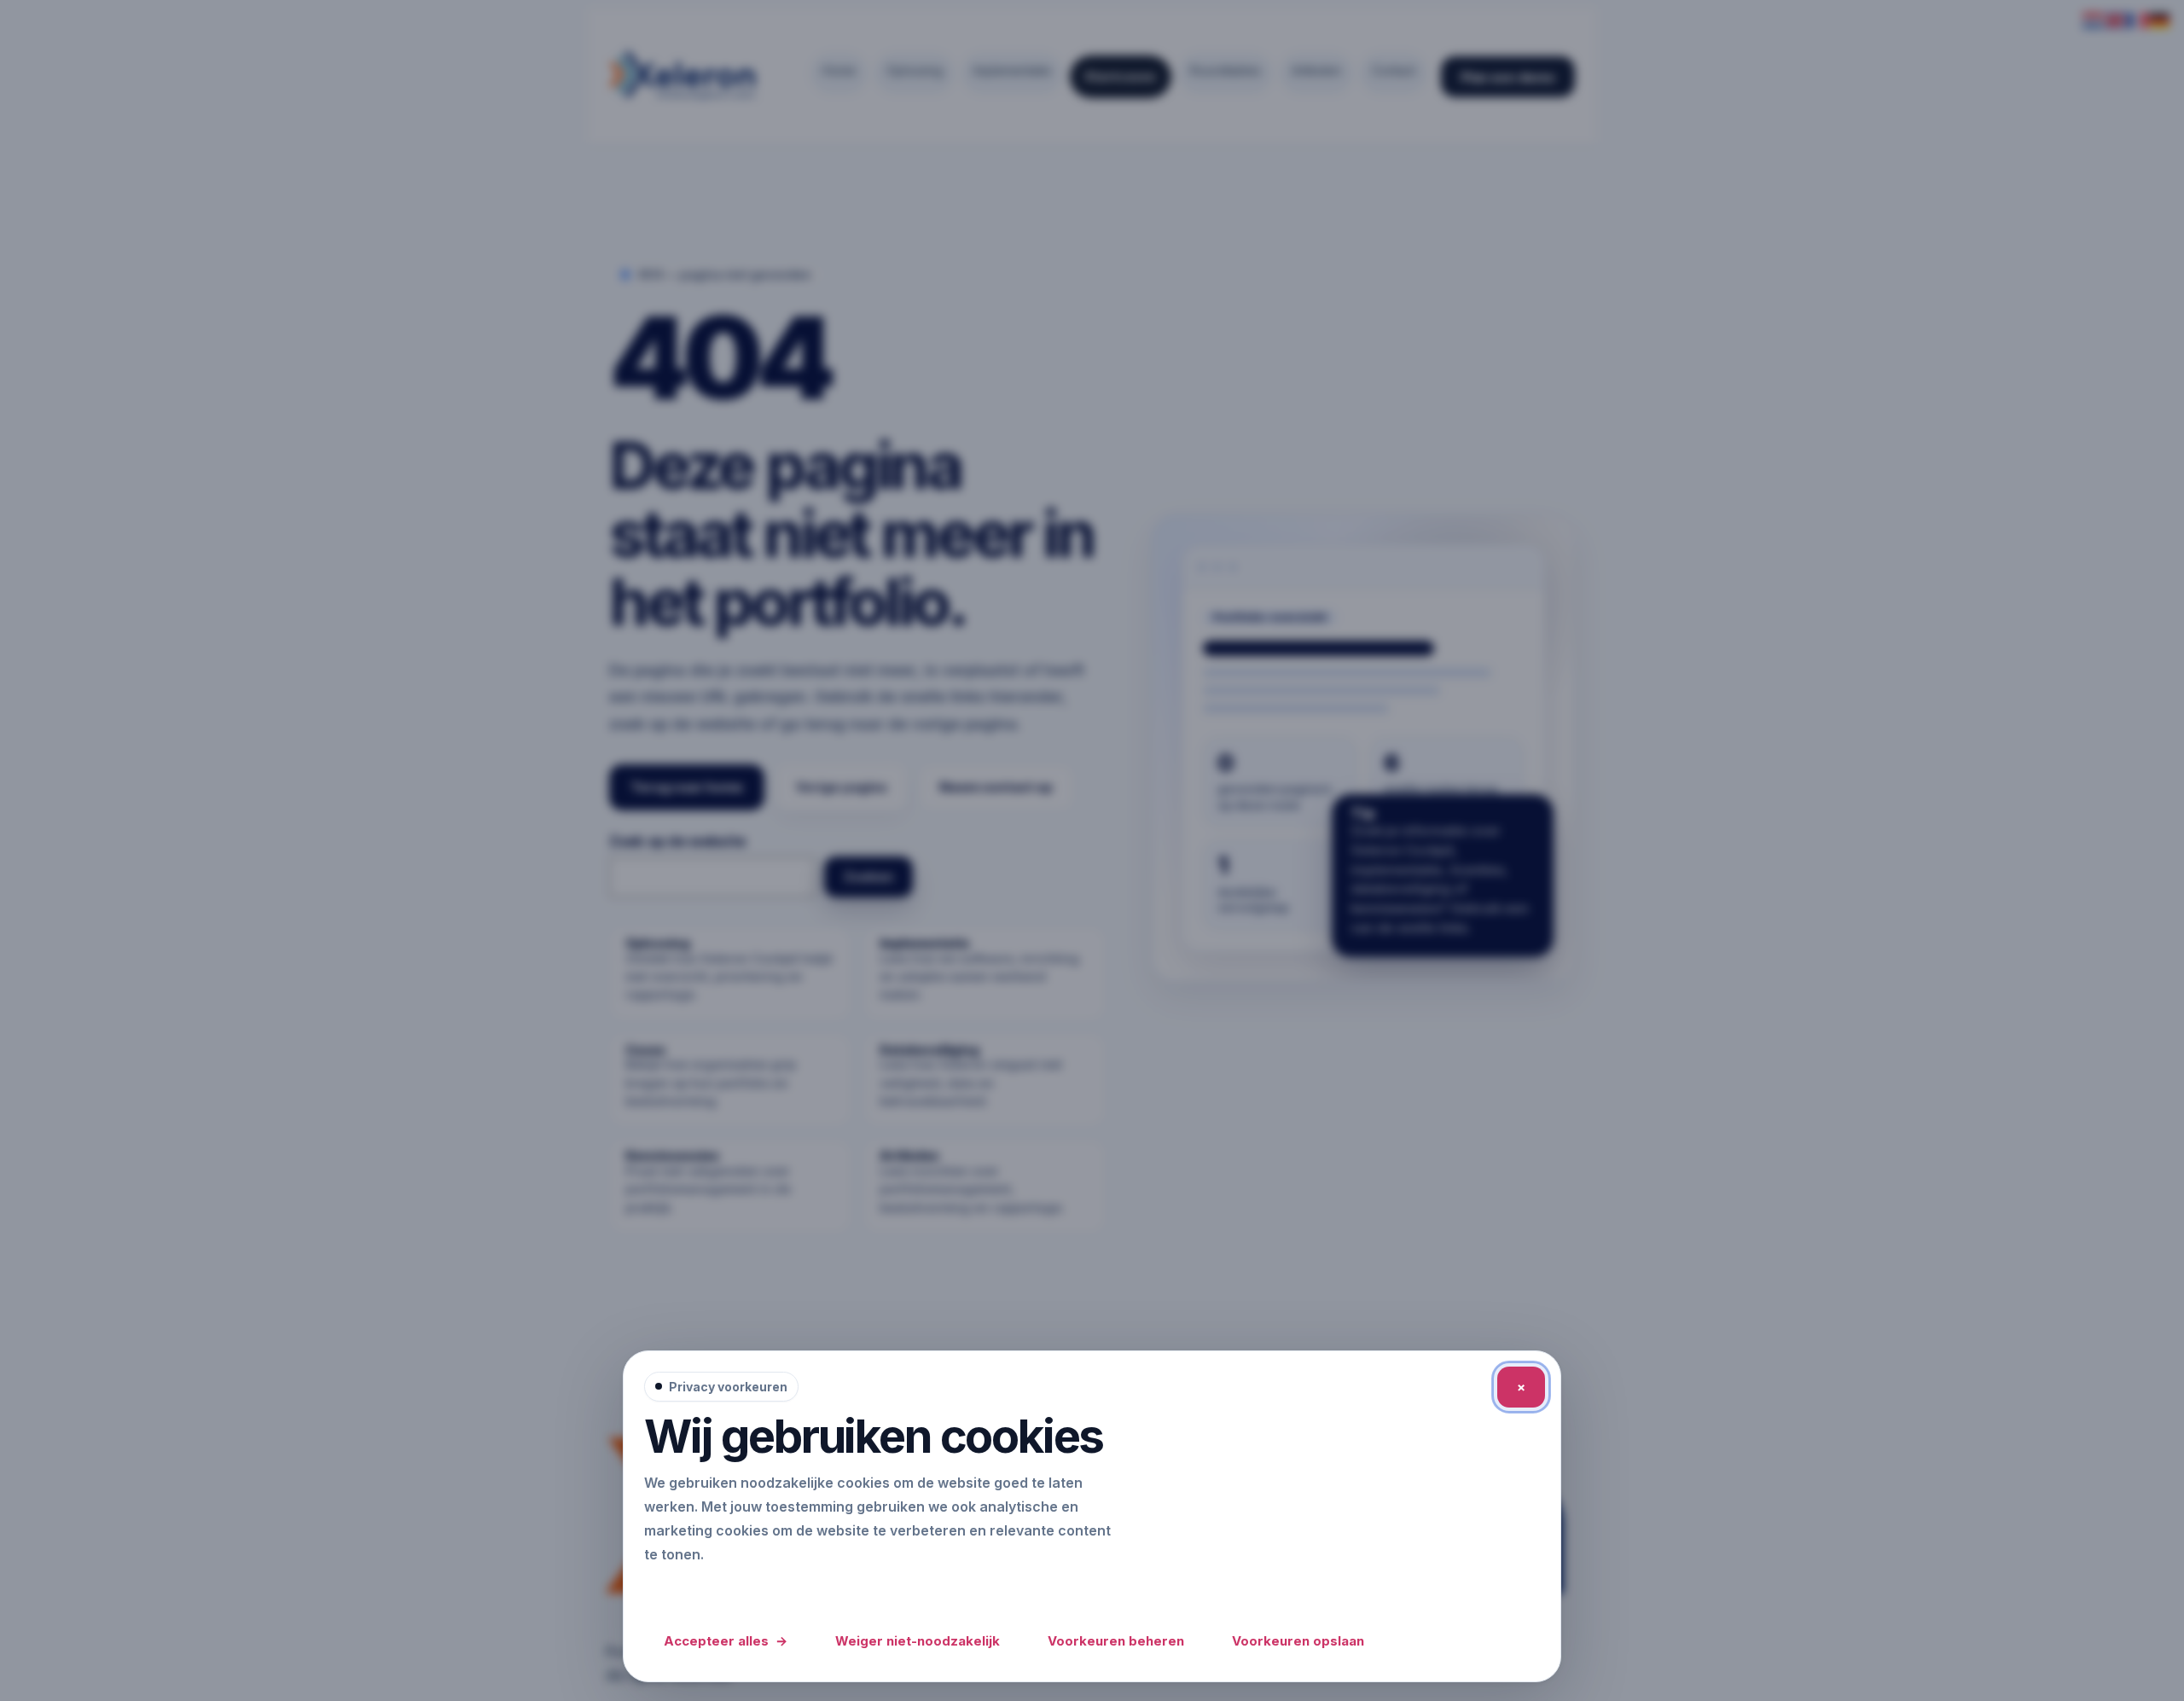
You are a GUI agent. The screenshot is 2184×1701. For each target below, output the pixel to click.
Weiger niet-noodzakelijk (918, 1641)
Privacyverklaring (707, 1590)
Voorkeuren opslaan (1298, 1641)
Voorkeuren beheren (1116, 1641)
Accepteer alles (726, 1641)
